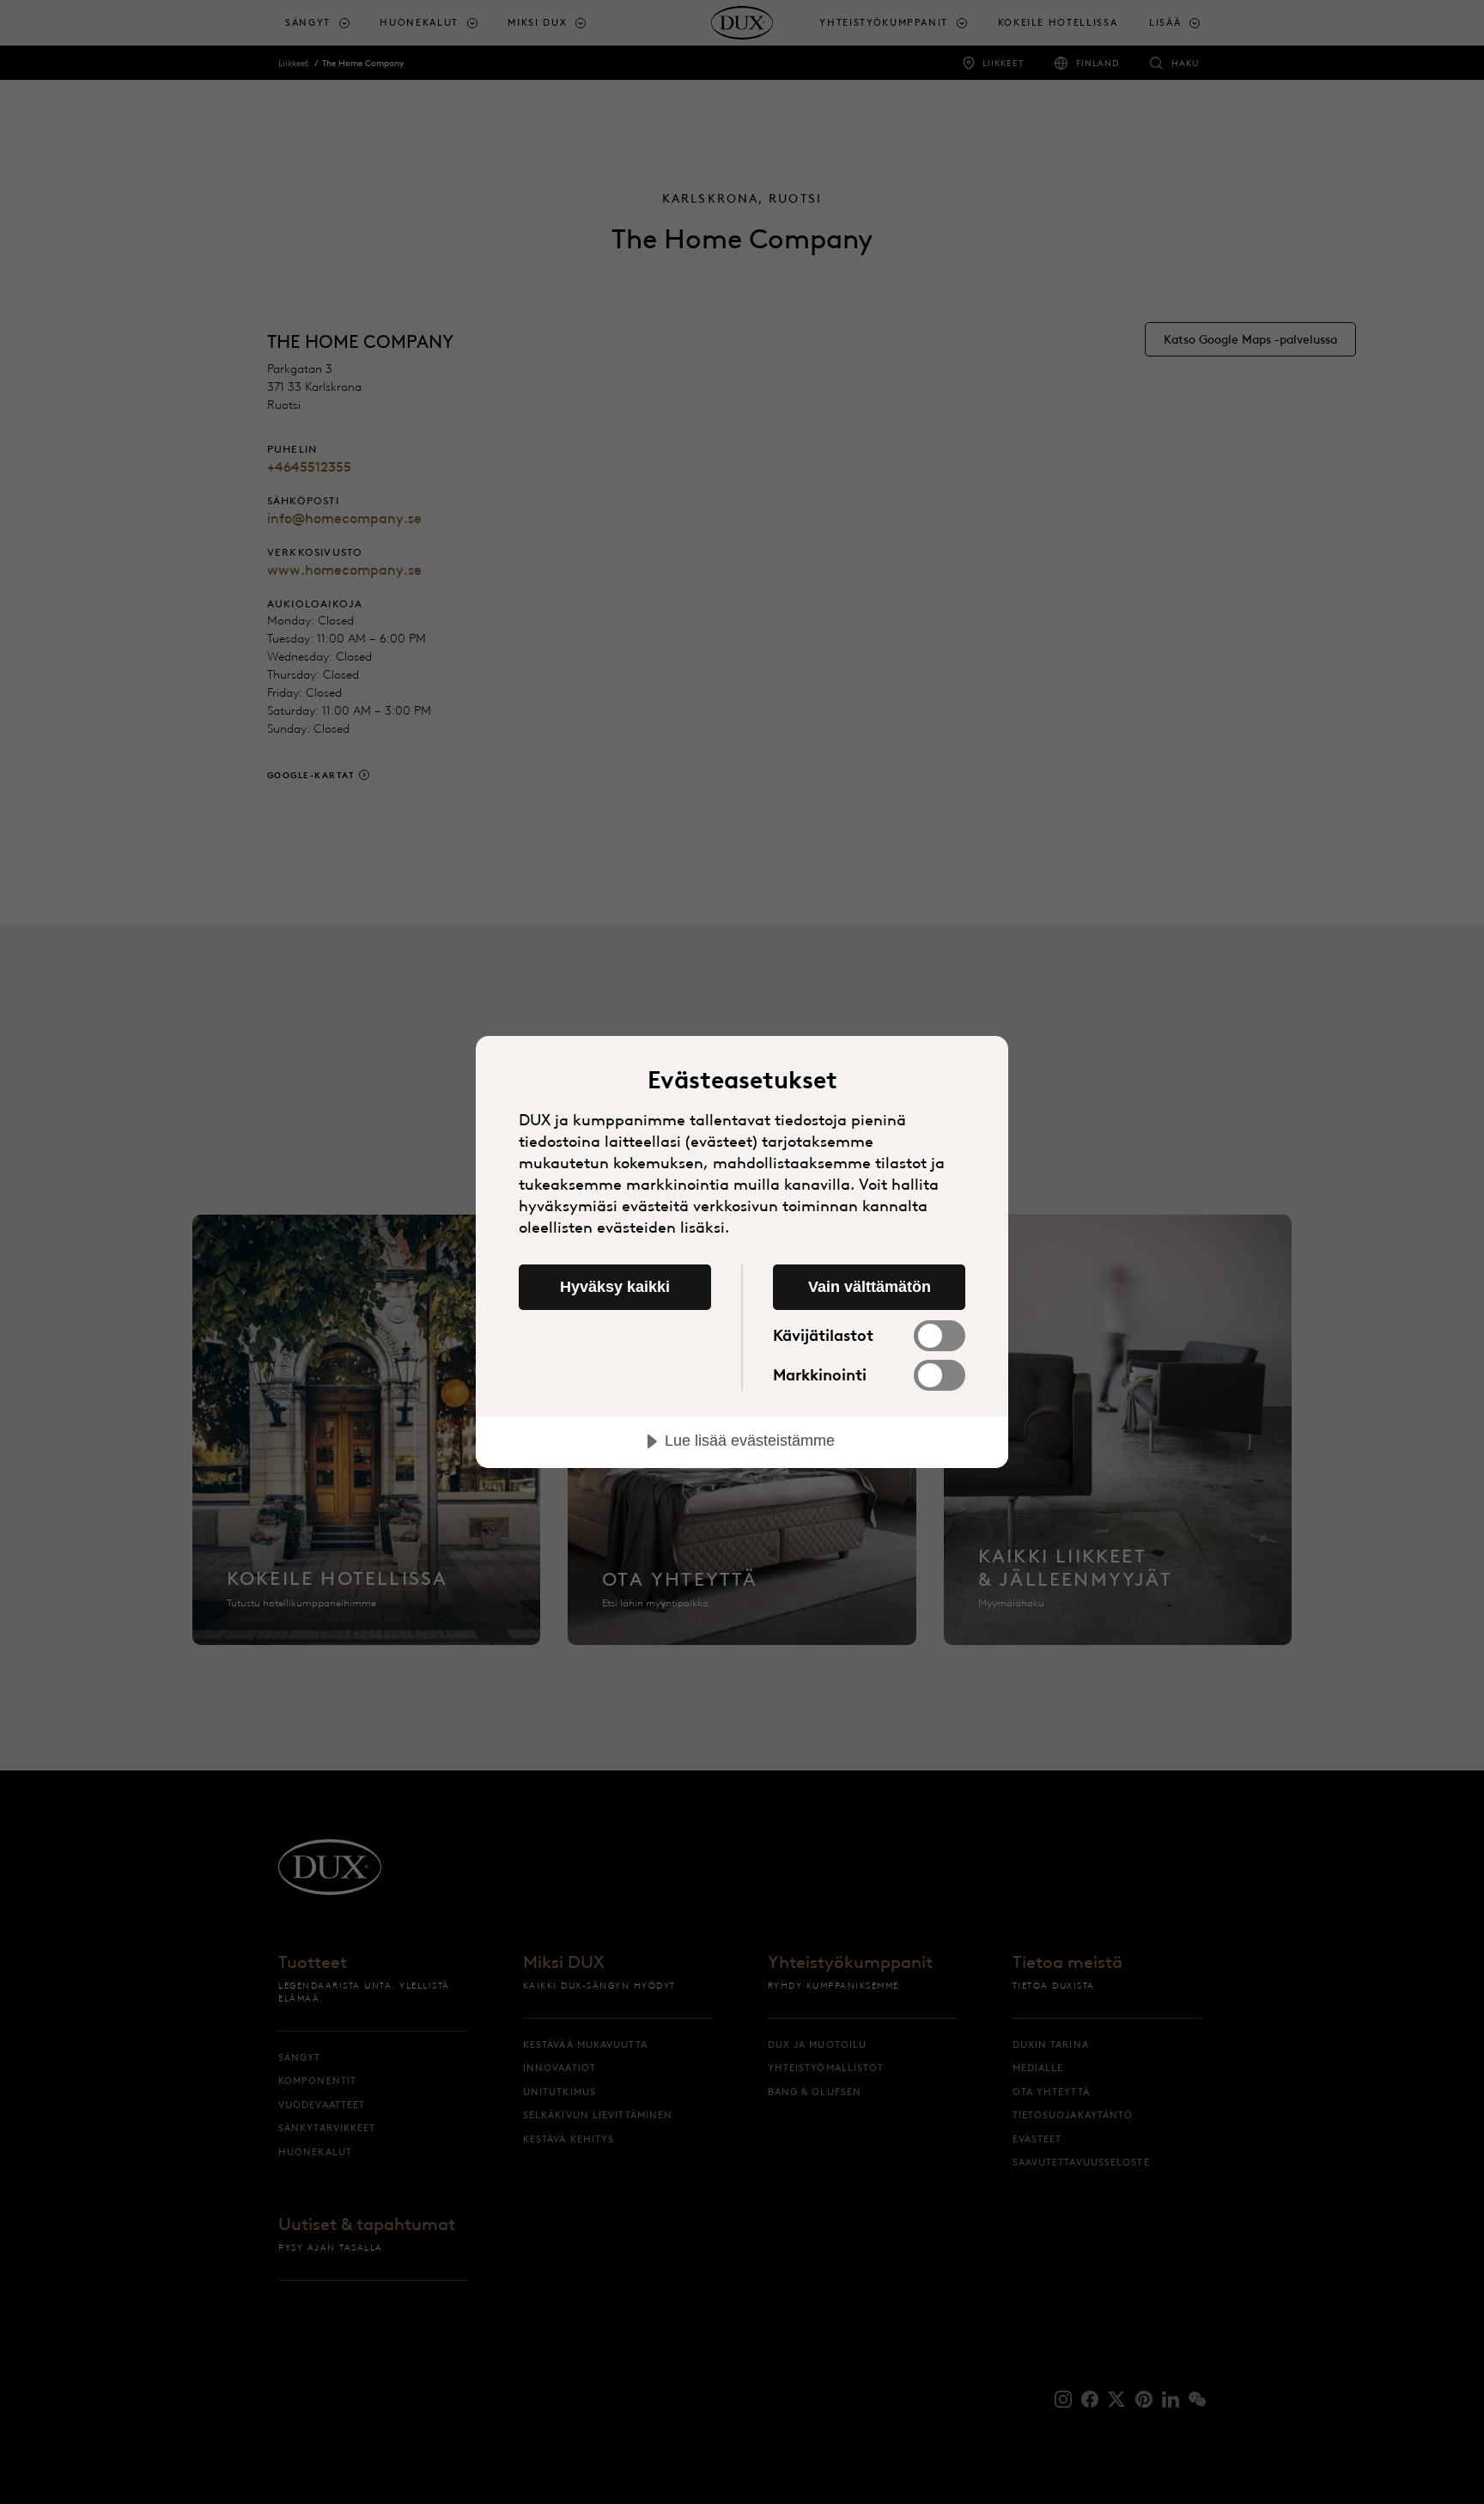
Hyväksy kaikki (615, 1287)
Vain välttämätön (870, 1287)
